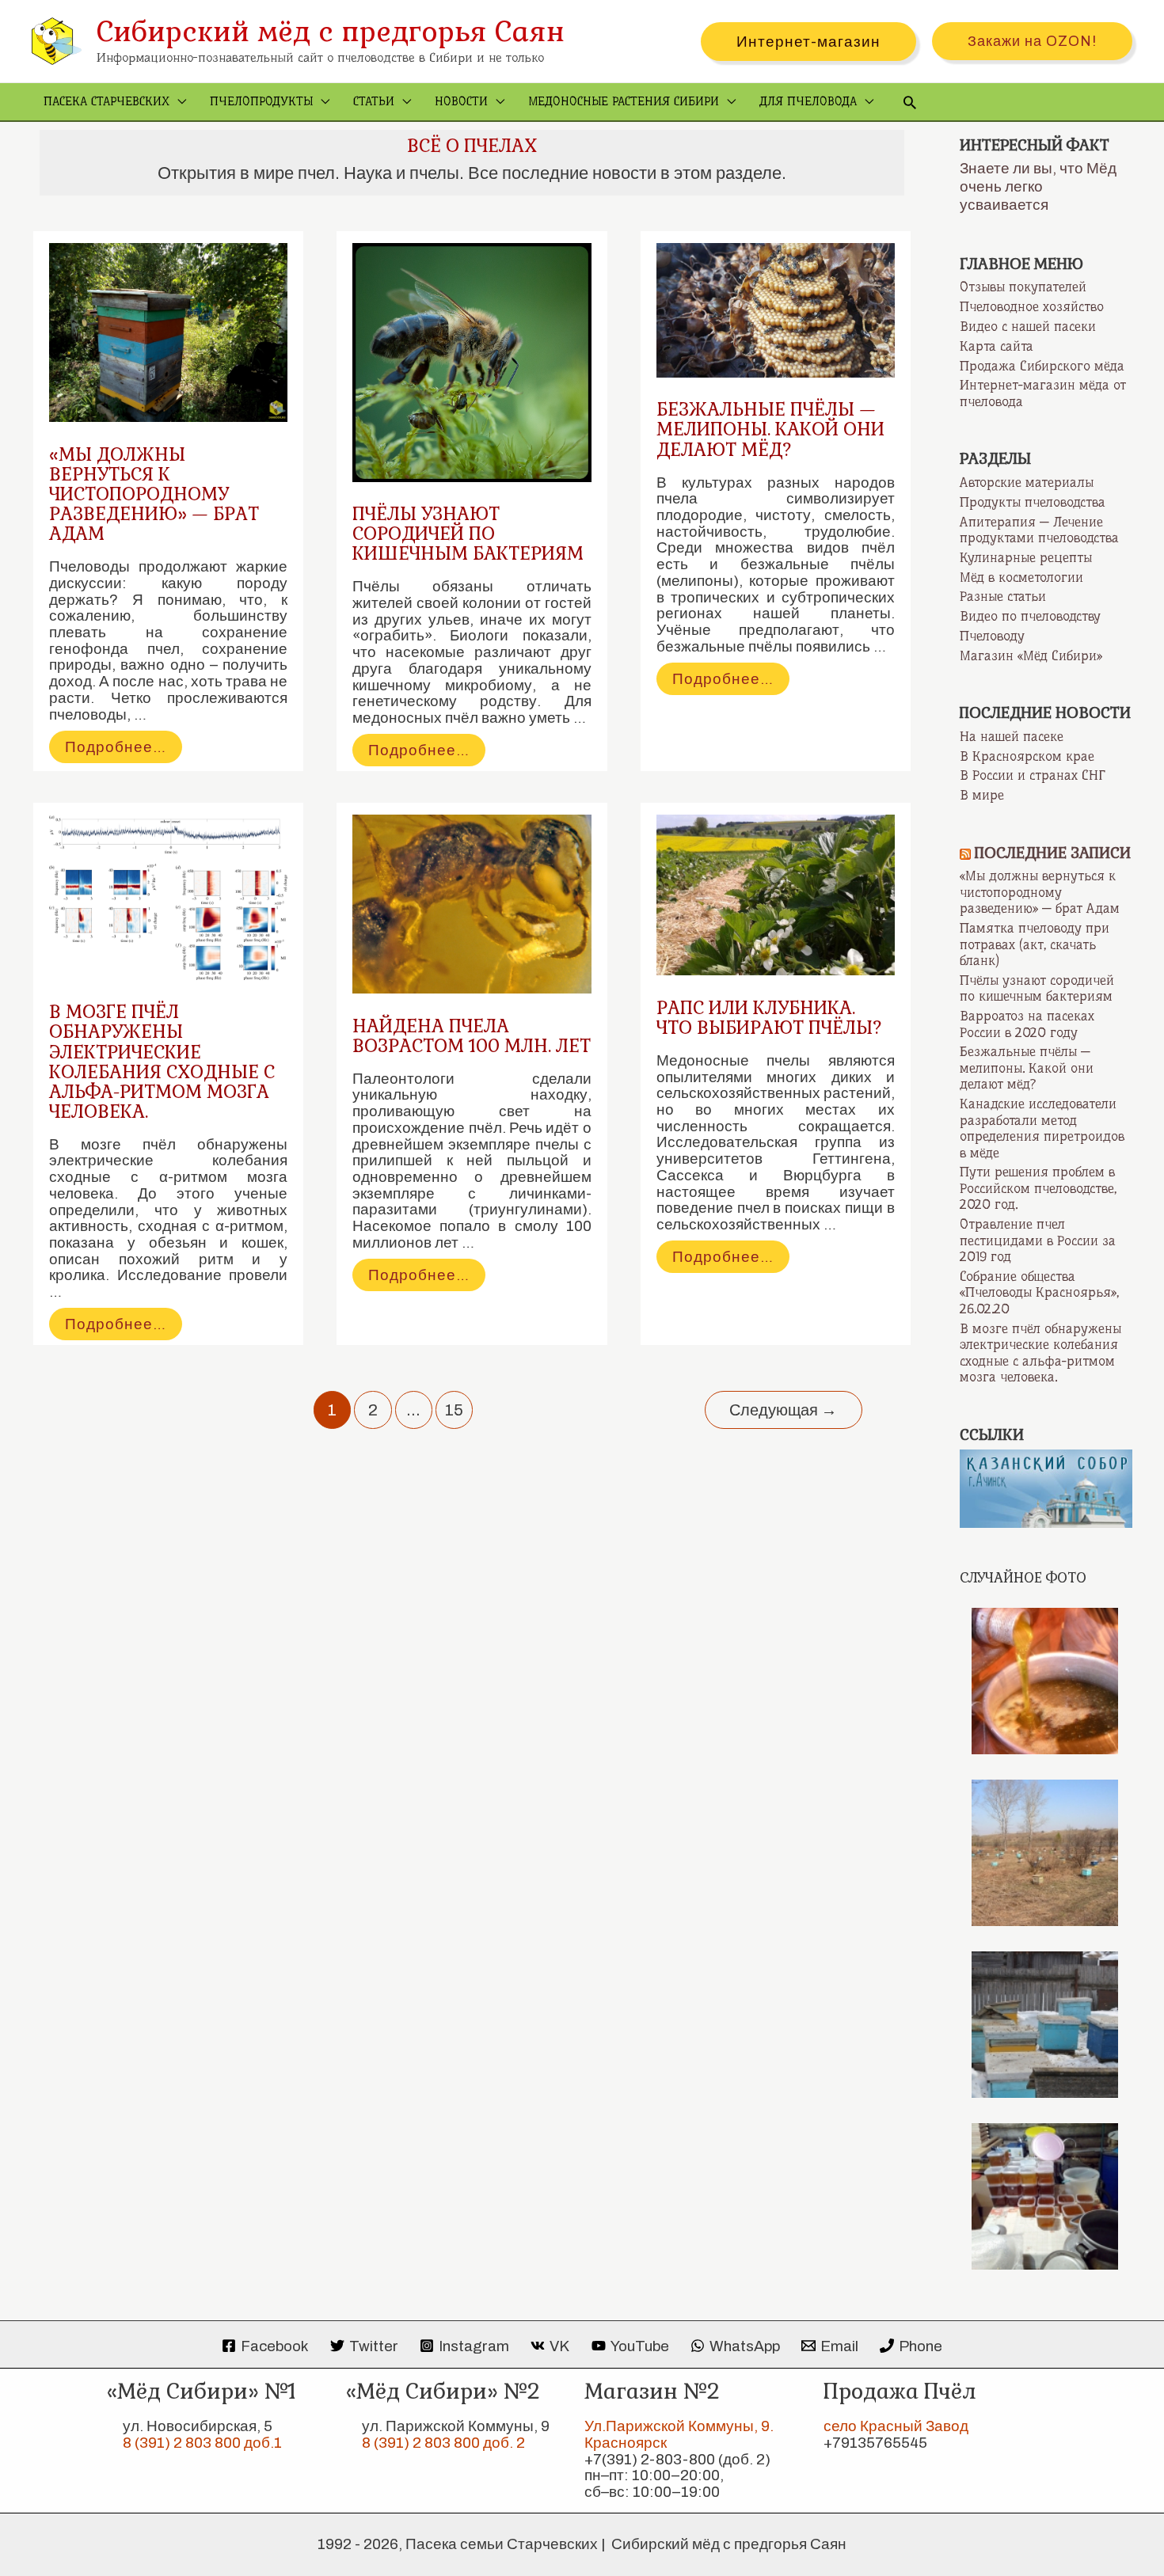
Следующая (783, 1410)
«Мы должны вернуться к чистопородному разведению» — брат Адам (154, 494)
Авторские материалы (1027, 482)
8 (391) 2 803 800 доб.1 (202, 2443)
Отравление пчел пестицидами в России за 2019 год (1038, 1240)
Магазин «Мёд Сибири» (1031, 655)
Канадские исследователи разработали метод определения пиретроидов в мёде (1042, 1128)
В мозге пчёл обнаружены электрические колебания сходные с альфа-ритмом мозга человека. (162, 1062)
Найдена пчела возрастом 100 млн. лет (472, 1036)
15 (454, 1410)
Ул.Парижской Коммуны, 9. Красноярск (679, 2434)
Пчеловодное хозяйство (1032, 306)
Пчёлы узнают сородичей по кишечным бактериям (468, 534)
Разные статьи (1003, 596)
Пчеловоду (992, 636)
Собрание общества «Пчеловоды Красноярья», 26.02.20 (1039, 1292)
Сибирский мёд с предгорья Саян (331, 31)
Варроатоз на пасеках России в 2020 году (1027, 1024)
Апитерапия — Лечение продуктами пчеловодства (1039, 530)
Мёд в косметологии (1021, 577)
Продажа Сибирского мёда (1042, 366)
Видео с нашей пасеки (1028, 326)
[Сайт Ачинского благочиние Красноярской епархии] (1046, 1487)
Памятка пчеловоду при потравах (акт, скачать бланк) (1035, 944)
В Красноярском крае (1027, 756)
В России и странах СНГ (1033, 775)
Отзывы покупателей (1023, 287)
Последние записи (1053, 853)
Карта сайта (997, 346)
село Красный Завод (896, 2426)
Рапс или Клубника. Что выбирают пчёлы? (769, 1018)
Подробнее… (123, 750)
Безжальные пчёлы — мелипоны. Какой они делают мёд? (770, 429)
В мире (982, 795)
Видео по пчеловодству (1030, 616)
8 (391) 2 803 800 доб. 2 (443, 2443)
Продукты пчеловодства (1033, 502)
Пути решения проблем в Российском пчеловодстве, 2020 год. (1038, 1188)
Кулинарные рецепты (1026, 557)
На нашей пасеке (1012, 736)
